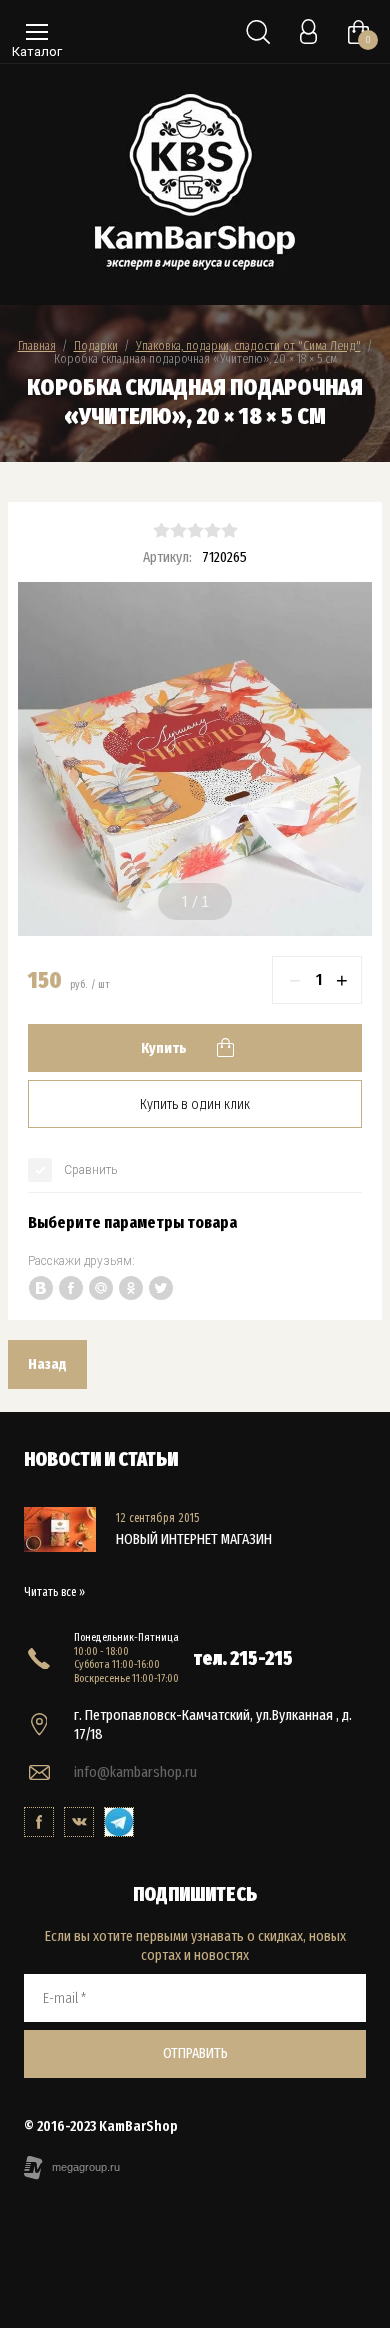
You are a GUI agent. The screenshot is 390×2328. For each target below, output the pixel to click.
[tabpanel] (195, 759)
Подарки (96, 345)
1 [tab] (185, 902)
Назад (47, 1364)
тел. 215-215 (243, 1658)
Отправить (195, 2053)
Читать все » (54, 1592)
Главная (37, 345)
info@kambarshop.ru (135, 1772)
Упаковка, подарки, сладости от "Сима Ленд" (248, 345)
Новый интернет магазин (194, 1539)
